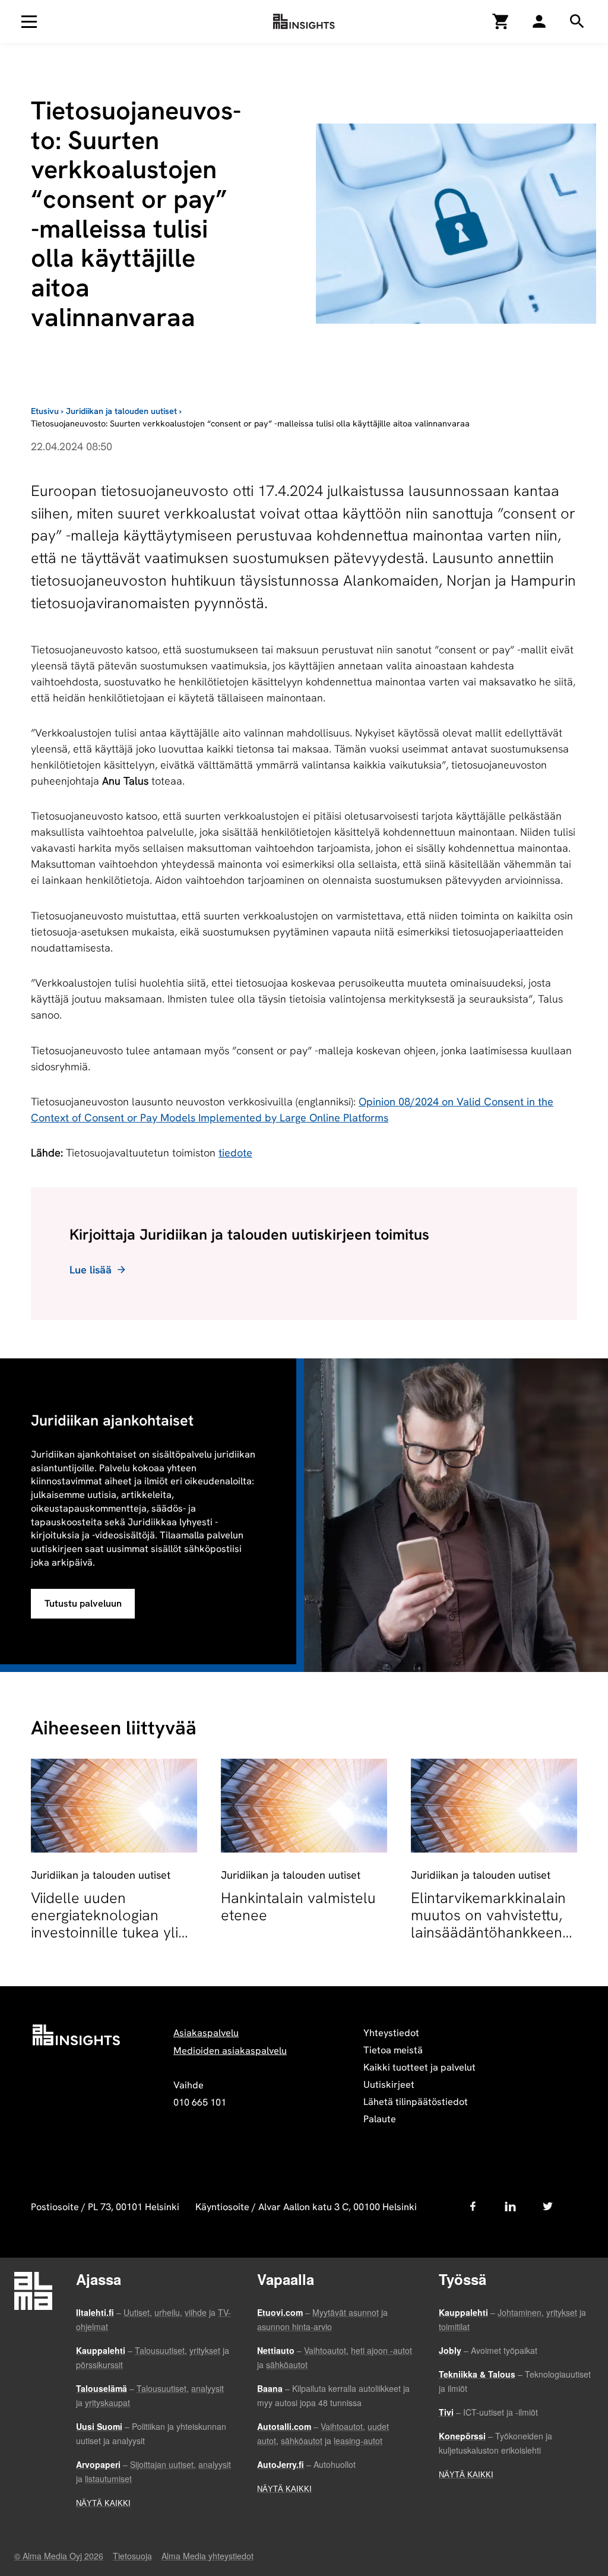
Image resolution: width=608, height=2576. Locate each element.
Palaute (380, 2119)
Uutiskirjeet (389, 2084)
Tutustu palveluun (83, 1603)
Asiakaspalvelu (206, 2033)
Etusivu (45, 411)
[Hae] (539, 21)
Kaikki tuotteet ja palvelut (419, 2067)
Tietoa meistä (393, 2050)
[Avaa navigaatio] (29, 21)
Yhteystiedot (391, 2033)
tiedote (235, 1153)
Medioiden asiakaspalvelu (230, 2051)
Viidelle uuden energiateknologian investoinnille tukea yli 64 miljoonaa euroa (104, 1924)
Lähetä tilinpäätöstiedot (416, 2102)
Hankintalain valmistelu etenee (298, 1907)
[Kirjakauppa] (501, 21)
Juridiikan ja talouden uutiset (121, 411)
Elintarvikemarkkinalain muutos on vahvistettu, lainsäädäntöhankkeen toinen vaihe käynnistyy (489, 1924)
